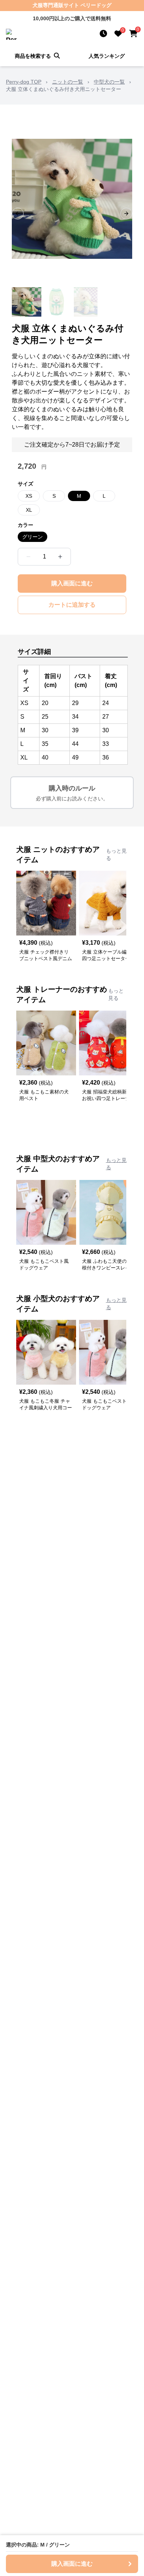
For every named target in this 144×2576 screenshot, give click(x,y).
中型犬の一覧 (109, 82)
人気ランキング (107, 56)
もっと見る (116, 854)
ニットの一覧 (68, 82)
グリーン (32, 537)
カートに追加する (72, 605)
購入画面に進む (72, 583)
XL (29, 510)
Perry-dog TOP (24, 82)
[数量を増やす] (60, 557)
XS (29, 496)
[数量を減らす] (28, 557)
